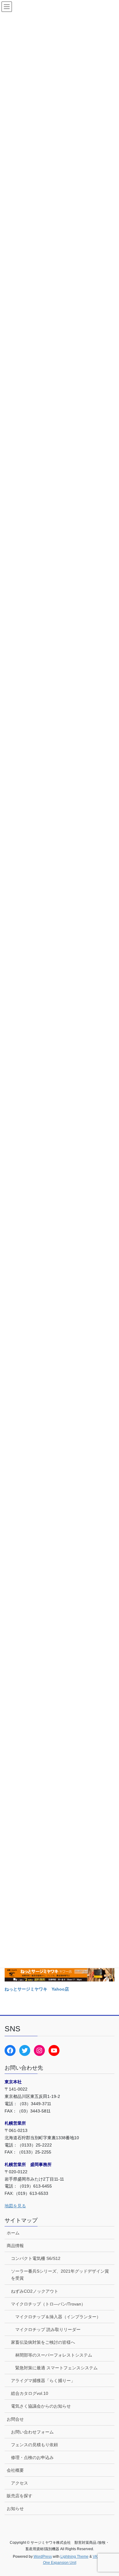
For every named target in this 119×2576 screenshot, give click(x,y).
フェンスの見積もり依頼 (34, 2445)
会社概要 (15, 2470)
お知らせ (15, 2509)
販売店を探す (20, 2496)
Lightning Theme (74, 2557)
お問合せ (15, 2419)
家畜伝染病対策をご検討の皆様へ (43, 2342)
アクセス (20, 2483)
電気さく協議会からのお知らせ (41, 2406)
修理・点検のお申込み (32, 2457)
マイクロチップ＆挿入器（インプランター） (58, 2317)
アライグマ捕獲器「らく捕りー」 (43, 2381)
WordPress (43, 2557)
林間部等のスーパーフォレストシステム (54, 2355)
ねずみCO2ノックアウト (35, 2291)
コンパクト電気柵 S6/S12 (36, 2258)
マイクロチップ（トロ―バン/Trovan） (48, 2304)
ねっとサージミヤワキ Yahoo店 (37, 1989)
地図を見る (15, 2206)
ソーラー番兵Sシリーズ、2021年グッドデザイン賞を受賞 (60, 2275)
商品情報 (15, 2246)
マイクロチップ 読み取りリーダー (48, 2329)
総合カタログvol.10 (30, 2393)
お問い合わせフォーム (32, 2432)
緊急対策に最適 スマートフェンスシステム (56, 2368)
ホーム (13, 2233)
